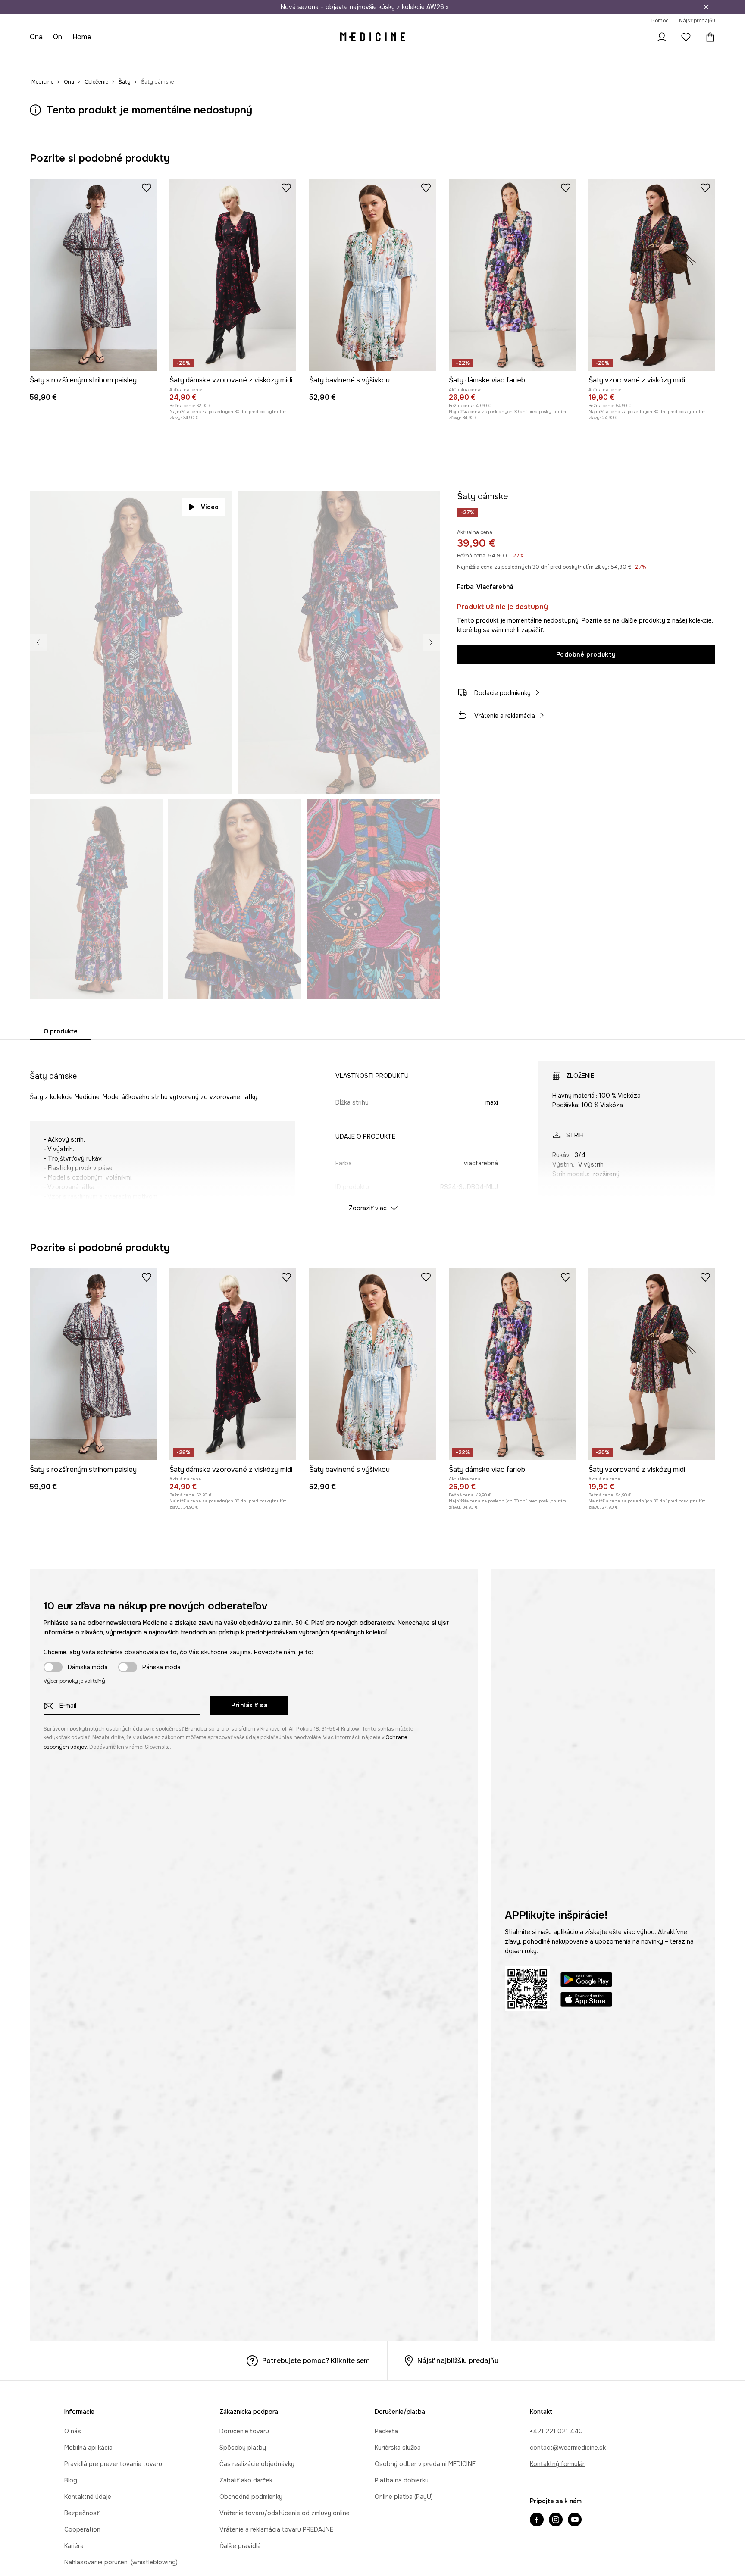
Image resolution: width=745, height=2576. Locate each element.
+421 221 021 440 (556, 2431)
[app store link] (586, 2001)
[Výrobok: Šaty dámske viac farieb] (512, 275)
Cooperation (82, 2529)
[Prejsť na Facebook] (537, 2520)
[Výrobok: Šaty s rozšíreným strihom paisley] (93, 275)
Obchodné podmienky (251, 2497)
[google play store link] (586, 1981)
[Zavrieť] (706, 7)
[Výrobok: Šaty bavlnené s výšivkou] (372, 275)
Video (210, 507)
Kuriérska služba (398, 2448)
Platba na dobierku (402, 2480)
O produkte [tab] (61, 1031)
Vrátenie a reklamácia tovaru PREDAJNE (276, 2529)
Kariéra (74, 2546)
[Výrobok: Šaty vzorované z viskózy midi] (652, 275)
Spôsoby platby (243, 2448)
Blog (71, 2480)
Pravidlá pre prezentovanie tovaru (113, 2464)
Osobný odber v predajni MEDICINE (425, 2464)
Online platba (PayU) (404, 2497)
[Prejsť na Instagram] (556, 2520)
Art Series (250, 56)
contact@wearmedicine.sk (568, 2448)
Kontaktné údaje (88, 2497)
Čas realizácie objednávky (257, 2464)
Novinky (42, 56)
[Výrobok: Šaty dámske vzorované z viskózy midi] (233, 275)
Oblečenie (75, 56)
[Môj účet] (662, 37)
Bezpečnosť (82, 2513)
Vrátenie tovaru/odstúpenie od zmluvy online (285, 2513)
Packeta (386, 2431)
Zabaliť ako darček (246, 2480)
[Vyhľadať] (638, 37)
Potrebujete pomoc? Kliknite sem (316, 2361)
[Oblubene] (686, 37)
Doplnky (133, 56)
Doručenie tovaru (244, 2431)
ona (37, 37)
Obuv (106, 56)
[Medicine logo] (372, 37)
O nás (73, 2431)
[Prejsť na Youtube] (575, 2520)
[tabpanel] (372, 1128)
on (59, 37)
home (83, 37)
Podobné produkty (586, 654)
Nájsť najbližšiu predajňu (458, 2361)
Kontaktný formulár (557, 2464)
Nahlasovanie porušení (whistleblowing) (121, 2562)
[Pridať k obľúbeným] (147, 188)
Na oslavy (213, 56)
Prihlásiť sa (249, 1705)
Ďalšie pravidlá (240, 2546)
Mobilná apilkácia (88, 2448)
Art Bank (284, 56)
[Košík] (708, 37)
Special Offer (172, 56)
